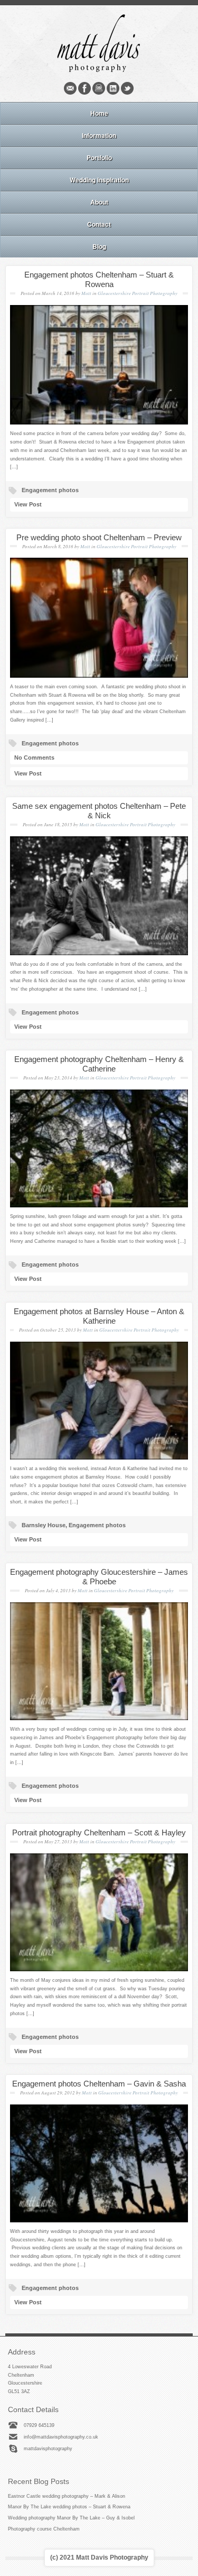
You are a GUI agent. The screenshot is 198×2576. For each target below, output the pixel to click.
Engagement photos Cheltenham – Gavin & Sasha (99, 2084)
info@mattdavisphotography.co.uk (61, 2437)
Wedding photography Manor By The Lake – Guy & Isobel (71, 2518)
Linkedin (113, 88)
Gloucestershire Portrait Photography (138, 293)
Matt (86, 293)
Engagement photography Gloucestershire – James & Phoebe (99, 1577)
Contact (99, 224)
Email (70, 88)
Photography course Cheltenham (44, 2529)
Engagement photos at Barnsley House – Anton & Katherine (99, 1316)
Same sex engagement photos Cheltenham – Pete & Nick (99, 811)
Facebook (84, 88)
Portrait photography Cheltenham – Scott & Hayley (99, 1832)
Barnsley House (44, 1525)
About (99, 202)
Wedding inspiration (99, 180)
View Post (28, 504)
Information (99, 135)
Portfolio (99, 158)
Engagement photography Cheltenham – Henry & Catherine (99, 1064)
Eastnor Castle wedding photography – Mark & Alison (67, 2496)
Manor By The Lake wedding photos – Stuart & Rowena (69, 2507)
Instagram (99, 88)
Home (99, 113)
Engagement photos (50, 490)
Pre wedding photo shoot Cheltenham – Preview (99, 537)
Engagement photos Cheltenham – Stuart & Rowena (99, 279)
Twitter (127, 88)
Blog (99, 246)
